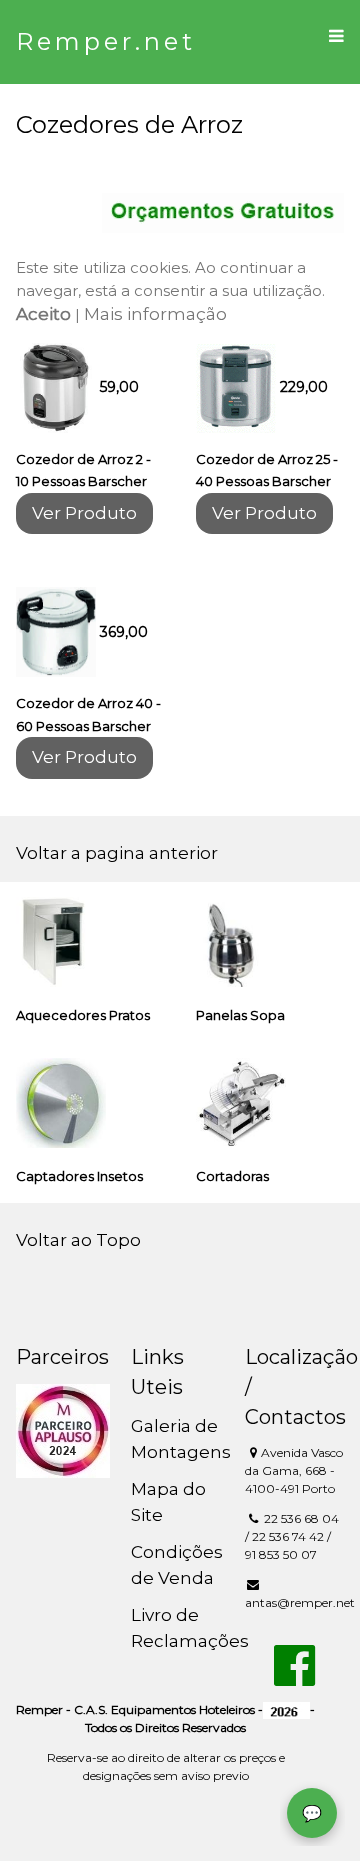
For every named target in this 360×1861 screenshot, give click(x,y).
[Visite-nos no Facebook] (294, 1677)
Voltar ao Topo (78, 1240)
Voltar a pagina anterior (117, 853)
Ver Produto (84, 513)
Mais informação (155, 314)
